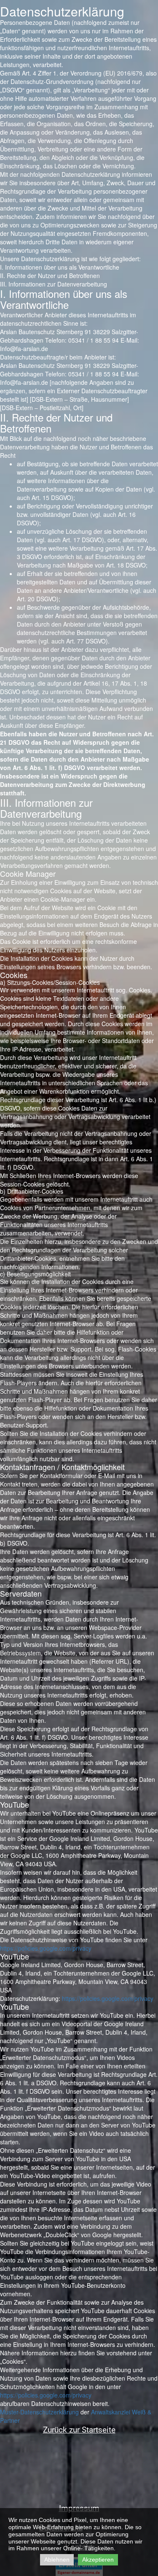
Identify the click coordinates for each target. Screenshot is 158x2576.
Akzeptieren (98, 2560)
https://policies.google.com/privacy (46, 1948)
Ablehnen (57, 2560)
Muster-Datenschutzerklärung (39, 2412)
